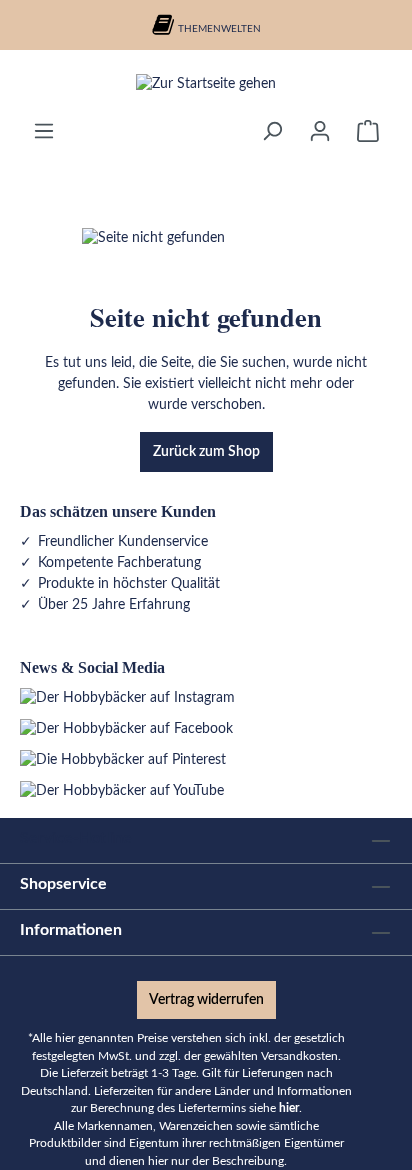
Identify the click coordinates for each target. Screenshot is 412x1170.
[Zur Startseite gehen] (206, 84)
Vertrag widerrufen (206, 1000)
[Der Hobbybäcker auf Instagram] (127, 698)
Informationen (71, 930)
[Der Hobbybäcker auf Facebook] (126, 729)
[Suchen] (272, 131)
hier (289, 1108)
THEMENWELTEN (219, 29)
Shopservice (63, 884)
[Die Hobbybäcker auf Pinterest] (123, 760)
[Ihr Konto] (320, 131)
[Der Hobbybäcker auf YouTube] (122, 791)
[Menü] (44, 131)
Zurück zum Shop (206, 452)
